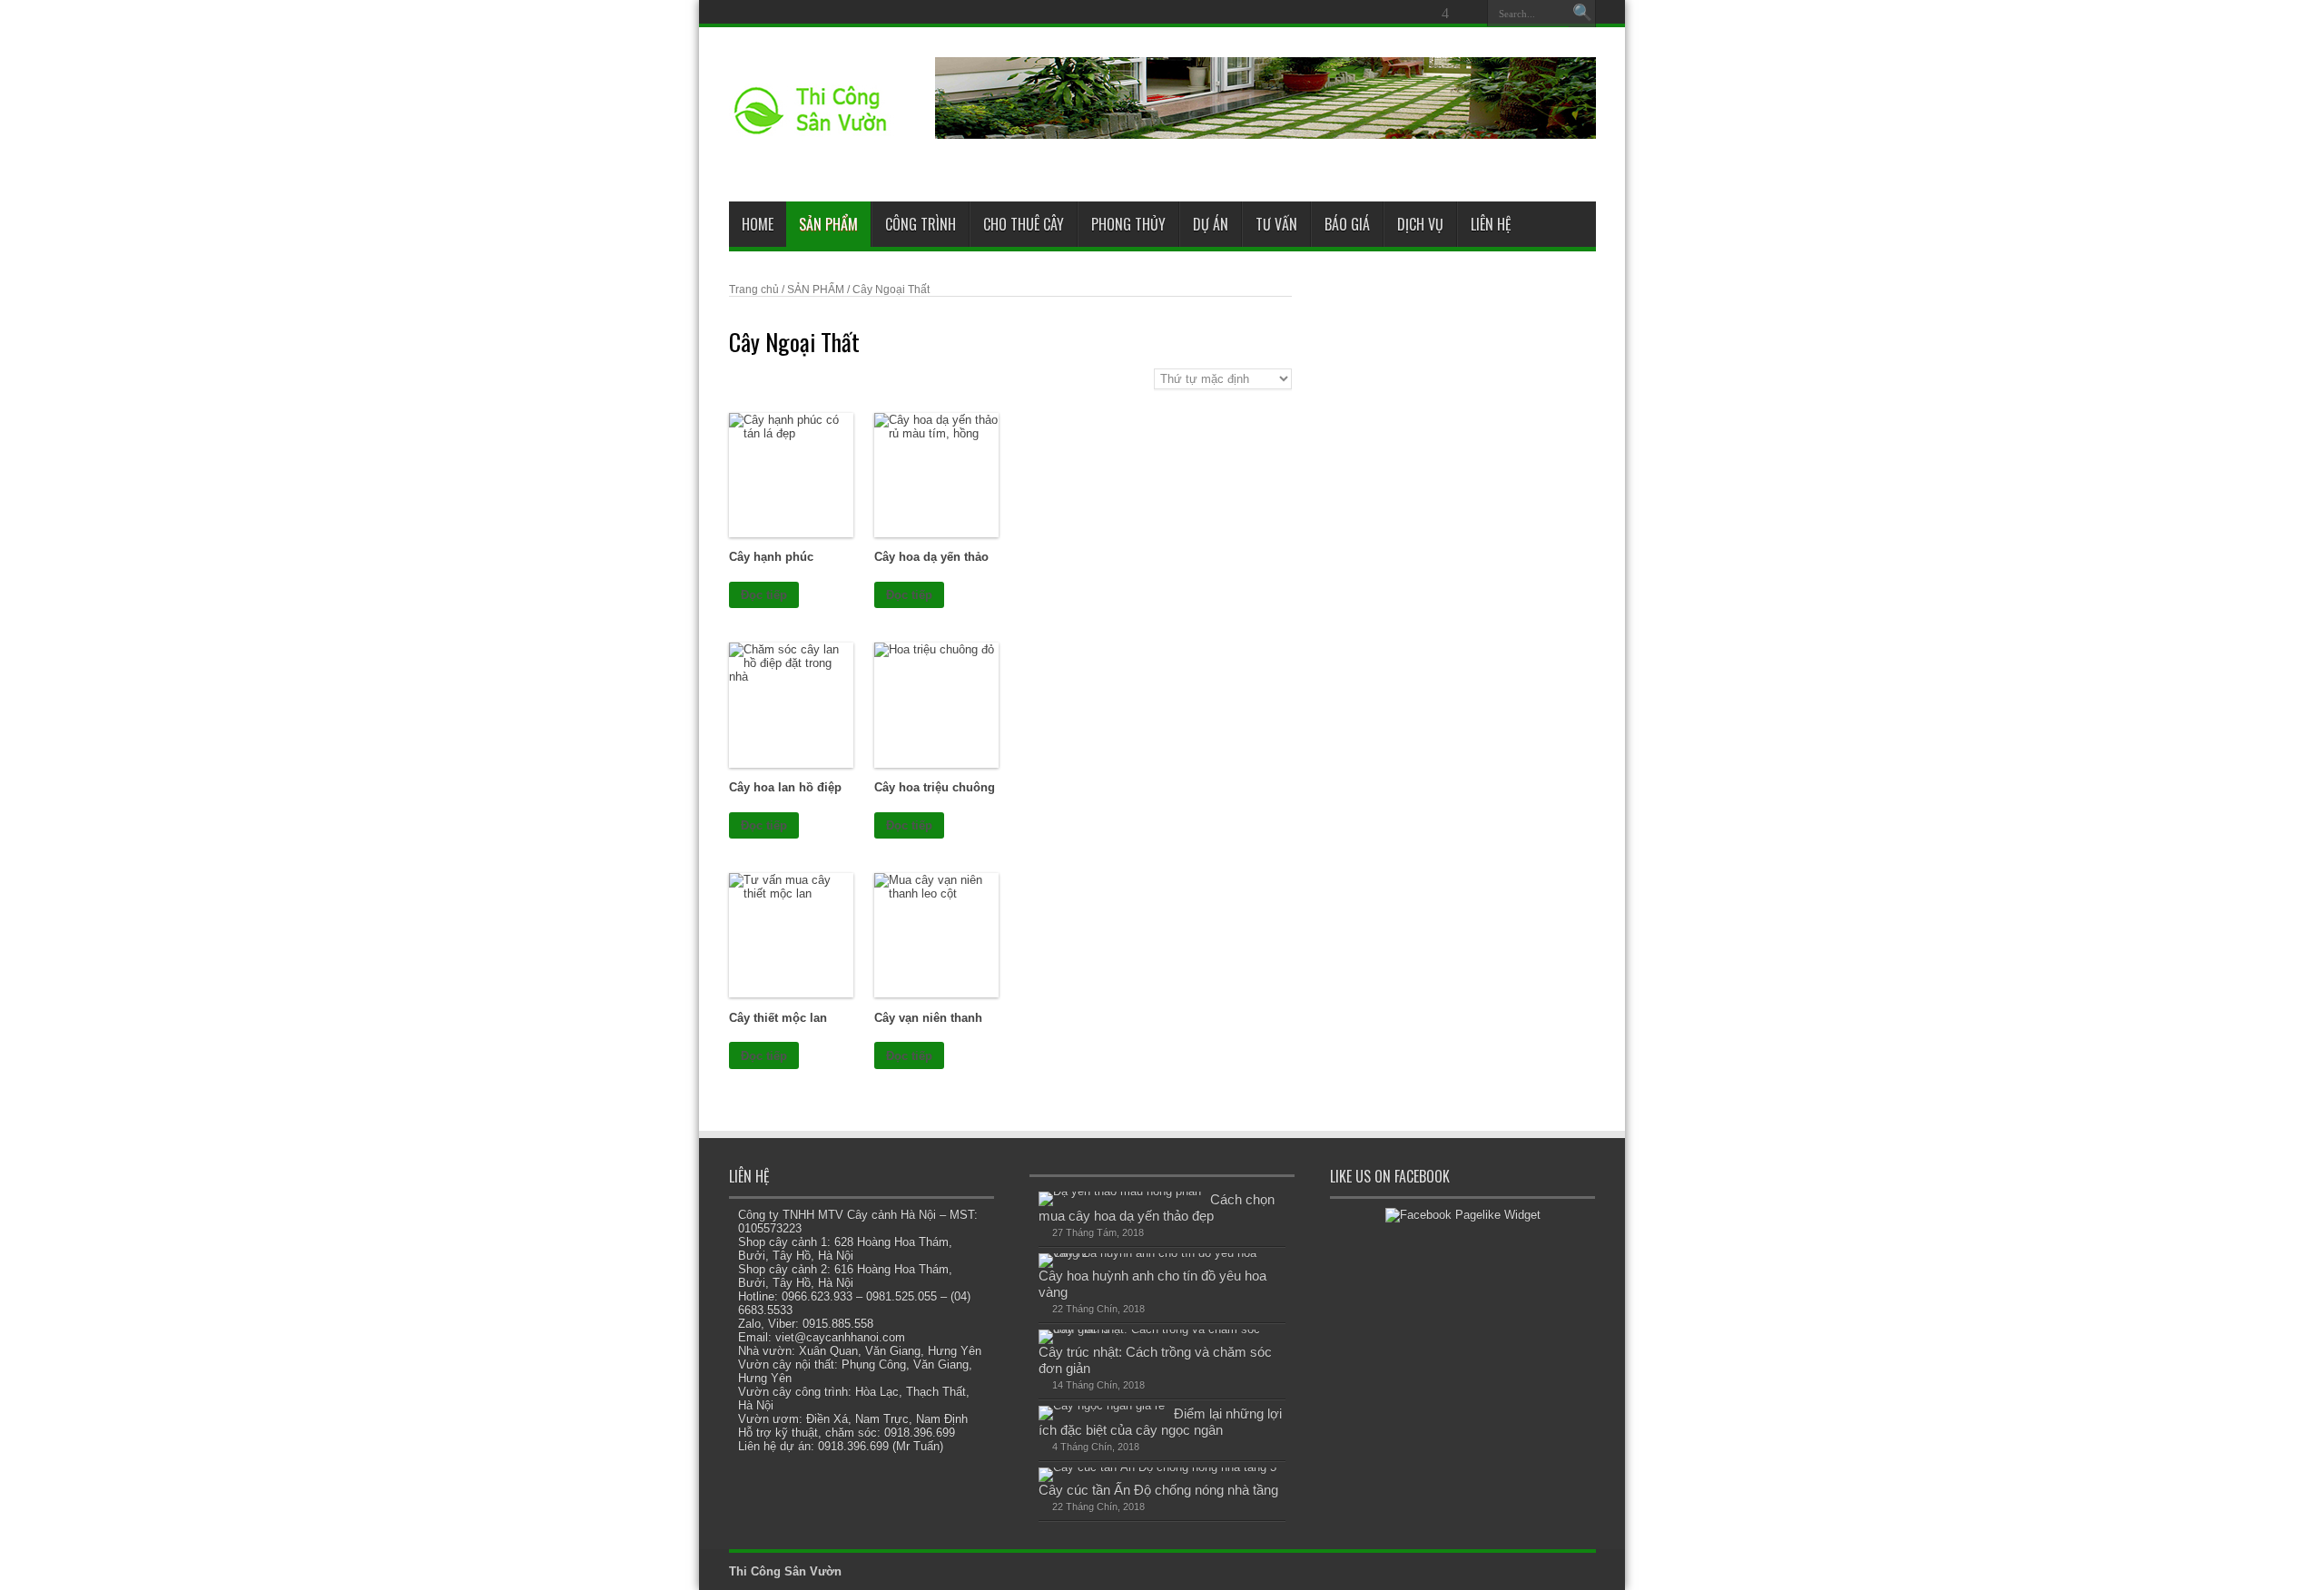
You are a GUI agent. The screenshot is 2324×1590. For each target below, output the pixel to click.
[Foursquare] (1445, 14)
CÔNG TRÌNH (921, 224)
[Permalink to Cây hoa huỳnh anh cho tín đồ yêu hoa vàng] (1158, 1253)
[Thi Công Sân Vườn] (812, 131)
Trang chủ (754, 290)
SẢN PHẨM (828, 224)
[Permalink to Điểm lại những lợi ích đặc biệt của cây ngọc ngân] (1102, 1405)
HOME (758, 224)
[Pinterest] (1402, 14)
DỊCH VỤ (1420, 224)
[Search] (1582, 14)
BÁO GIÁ (1347, 224)
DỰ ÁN (1211, 224)
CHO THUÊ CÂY (1024, 224)
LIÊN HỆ (1491, 224)
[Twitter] (1380, 14)
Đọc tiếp (764, 595)
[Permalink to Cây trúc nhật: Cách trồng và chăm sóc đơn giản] (1158, 1329)
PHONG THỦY (1128, 224)
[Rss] (1336, 14)
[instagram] (1467, 14)
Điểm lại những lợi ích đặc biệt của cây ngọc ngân (1160, 1422)
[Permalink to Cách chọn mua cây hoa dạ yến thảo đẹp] (1120, 1191)
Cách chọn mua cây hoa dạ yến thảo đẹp (1157, 1207)
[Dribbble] (1423, 14)
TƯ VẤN (1276, 224)
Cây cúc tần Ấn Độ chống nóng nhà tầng (1158, 1490)
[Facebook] (1358, 14)
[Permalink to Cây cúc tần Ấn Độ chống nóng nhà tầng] (1157, 1467)
